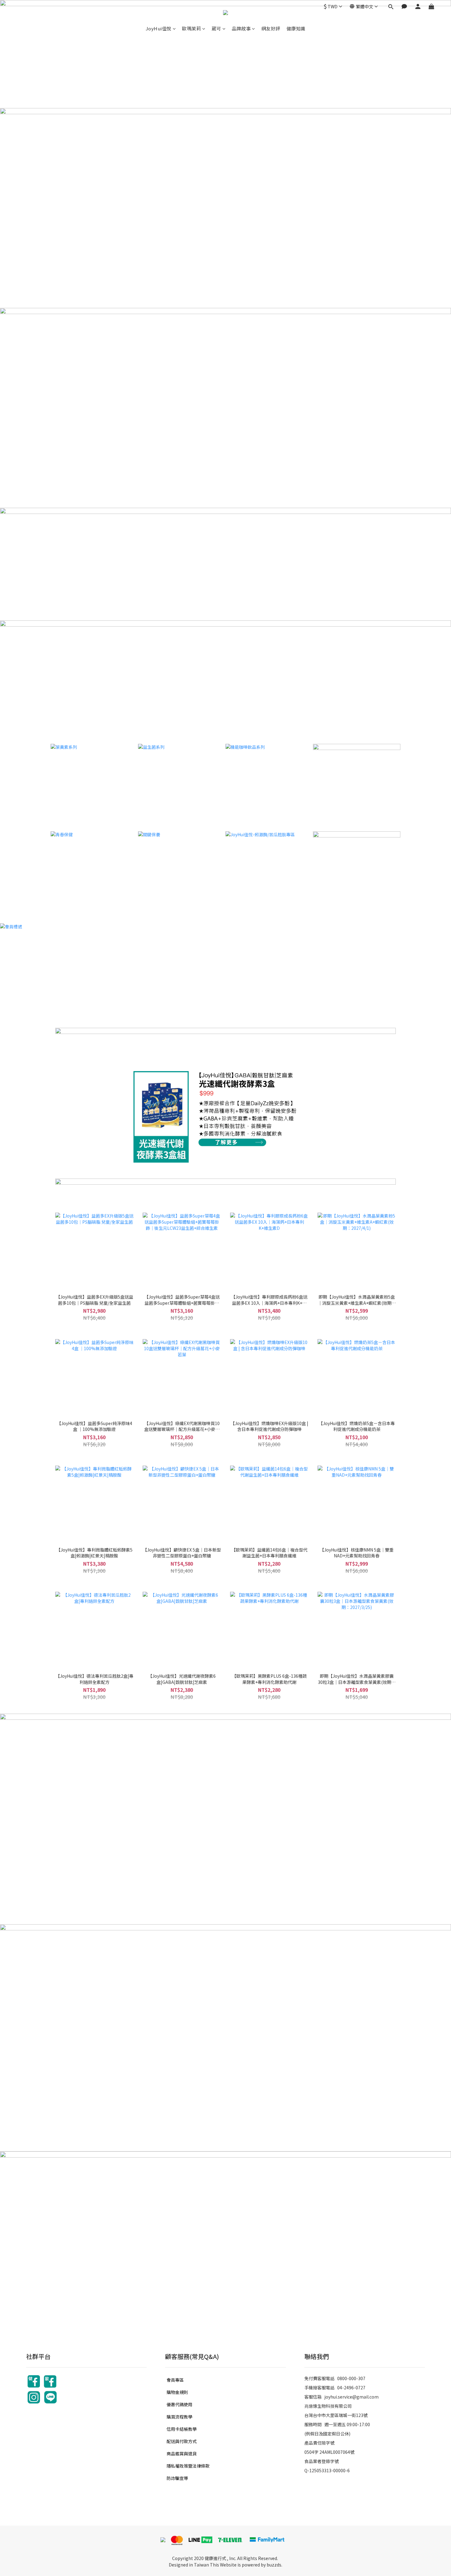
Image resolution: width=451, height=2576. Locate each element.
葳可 (216, 28)
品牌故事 (241, 28)
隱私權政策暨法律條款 (188, 2466)
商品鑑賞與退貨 (182, 2454)
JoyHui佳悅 (159, 28)
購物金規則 (177, 2392)
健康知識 (296, 28)
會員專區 (175, 2380)
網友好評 (271, 28)
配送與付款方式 (182, 2441)
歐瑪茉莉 (191, 28)
